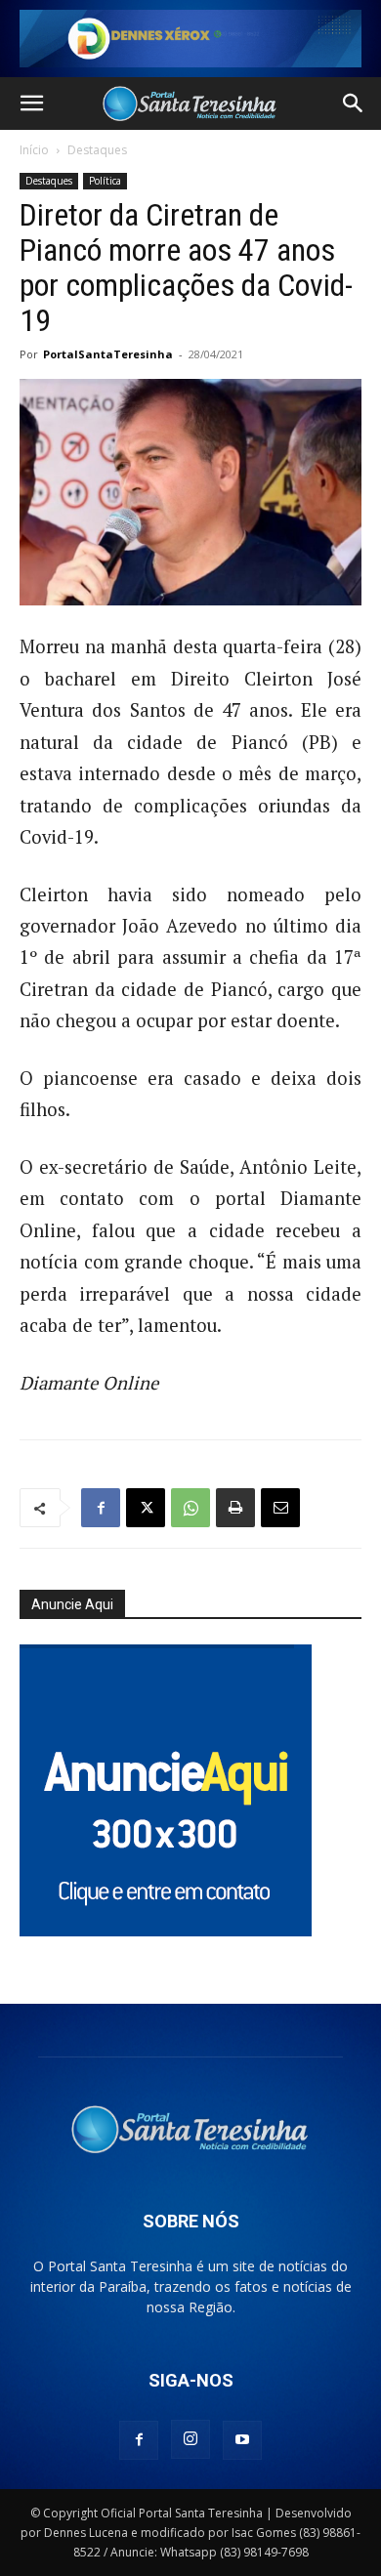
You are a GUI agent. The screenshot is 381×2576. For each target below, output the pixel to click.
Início (34, 150)
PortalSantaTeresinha (108, 354)
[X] (146, 1508)
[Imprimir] (235, 1508)
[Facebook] (101, 1508)
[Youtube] (242, 2440)
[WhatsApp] (190, 1508)
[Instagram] (190, 2439)
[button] (31, 104)
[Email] (280, 1508)
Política (105, 181)
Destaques (97, 150)
